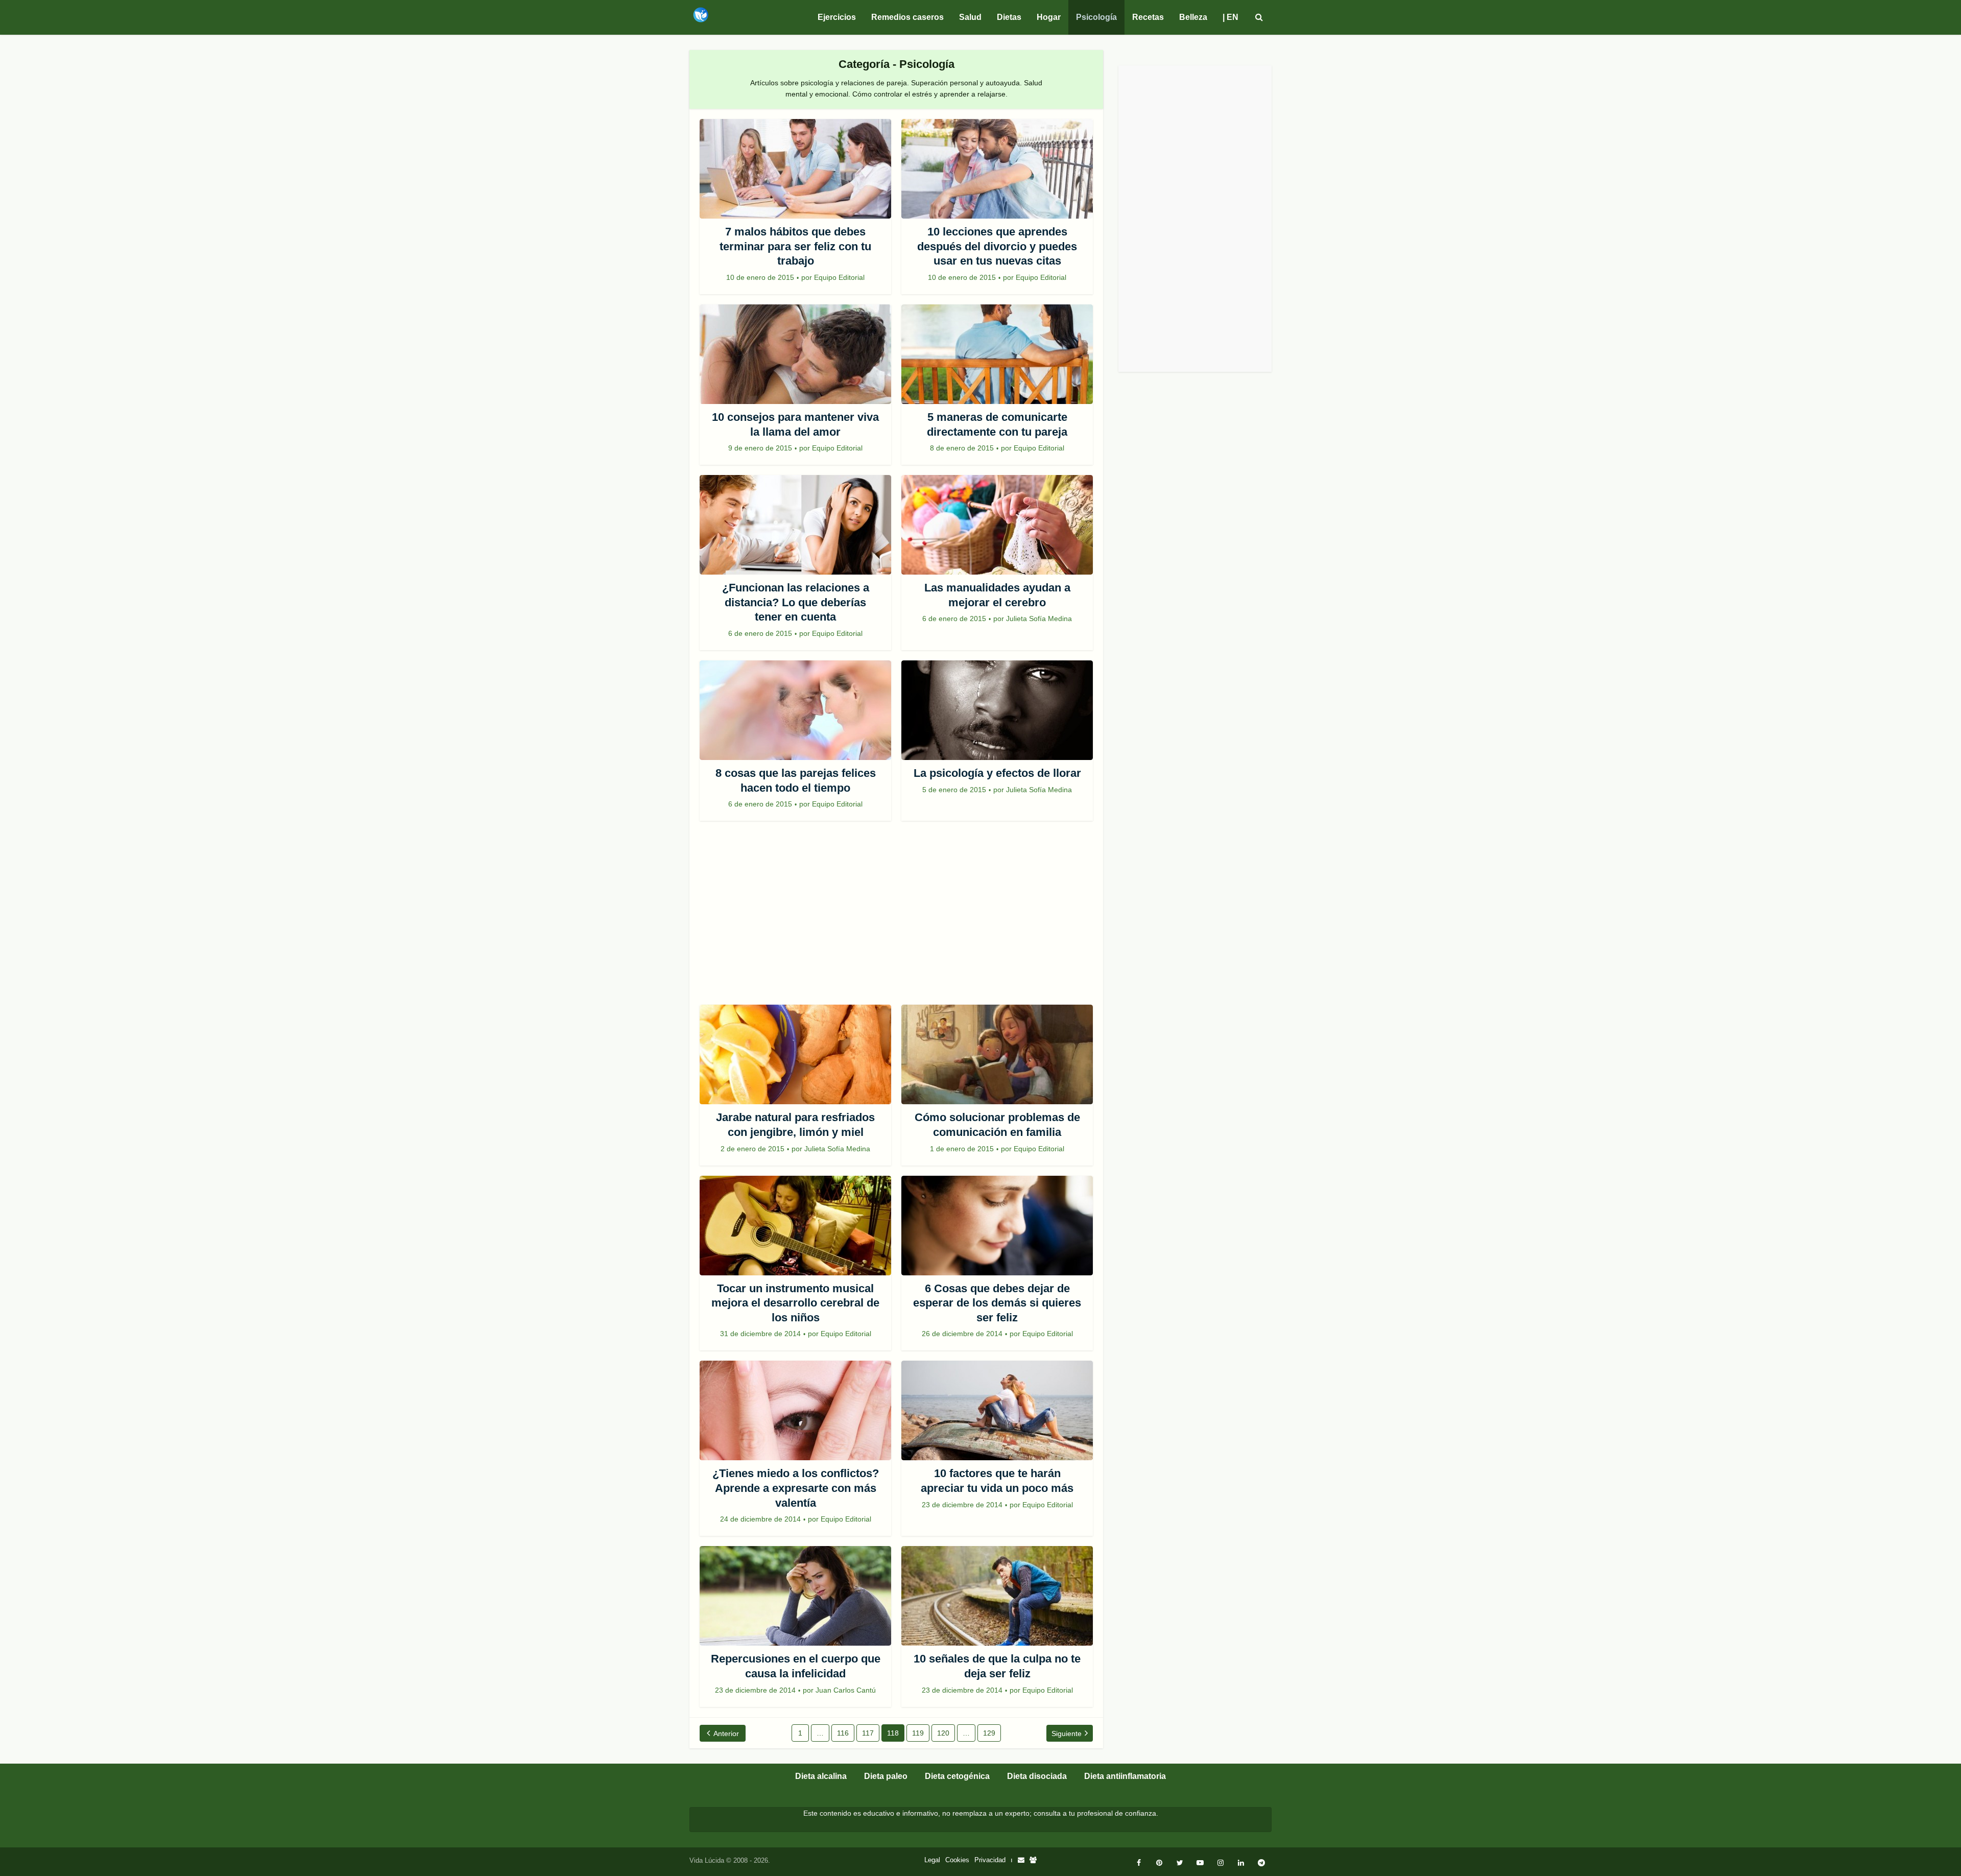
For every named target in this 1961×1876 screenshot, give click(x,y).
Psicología (1096, 17)
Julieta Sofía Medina (1039, 619)
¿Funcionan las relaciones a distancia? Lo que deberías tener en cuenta (796, 602)
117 (868, 1733)
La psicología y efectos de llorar (997, 773)
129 (989, 1733)
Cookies (957, 1860)
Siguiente (1067, 1733)
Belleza (1193, 17)
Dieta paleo (886, 1776)
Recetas (1148, 17)
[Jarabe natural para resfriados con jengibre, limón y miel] (795, 1054)
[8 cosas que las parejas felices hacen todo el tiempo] (795, 710)
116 (843, 1733)
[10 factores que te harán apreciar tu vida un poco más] (997, 1410)
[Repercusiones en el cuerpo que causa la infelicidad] (795, 1596)
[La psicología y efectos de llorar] (997, 710)
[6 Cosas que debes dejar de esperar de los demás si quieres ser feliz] (997, 1226)
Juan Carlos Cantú (846, 1690)
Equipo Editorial (839, 277)
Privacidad (990, 1860)
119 (918, 1733)
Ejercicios (837, 17)
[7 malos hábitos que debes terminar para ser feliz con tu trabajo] (795, 169)
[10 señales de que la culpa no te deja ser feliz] (997, 1596)
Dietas (1009, 17)
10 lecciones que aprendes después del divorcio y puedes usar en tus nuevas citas (997, 246)
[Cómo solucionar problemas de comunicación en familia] (997, 1054)
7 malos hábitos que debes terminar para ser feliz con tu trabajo (795, 246)
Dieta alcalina (821, 1776)
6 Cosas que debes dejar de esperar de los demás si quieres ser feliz (997, 1303)
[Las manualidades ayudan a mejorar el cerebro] (997, 525)
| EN (1230, 17)
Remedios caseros (907, 17)
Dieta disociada (1037, 1776)
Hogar (1049, 17)
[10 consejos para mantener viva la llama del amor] (795, 354)
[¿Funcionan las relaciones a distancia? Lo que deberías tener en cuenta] (795, 525)
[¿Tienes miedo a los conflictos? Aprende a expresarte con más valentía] (795, 1410)
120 (943, 1733)
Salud (970, 17)
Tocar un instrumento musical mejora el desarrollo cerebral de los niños (795, 1303)
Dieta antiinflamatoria (1125, 1776)
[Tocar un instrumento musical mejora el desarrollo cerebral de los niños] (795, 1226)
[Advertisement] (896, 918)
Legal (932, 1860)
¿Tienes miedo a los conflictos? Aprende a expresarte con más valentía (796, 1488)
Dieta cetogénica (957, 1776)
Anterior (726, 1733)
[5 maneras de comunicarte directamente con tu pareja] (997, 354)
